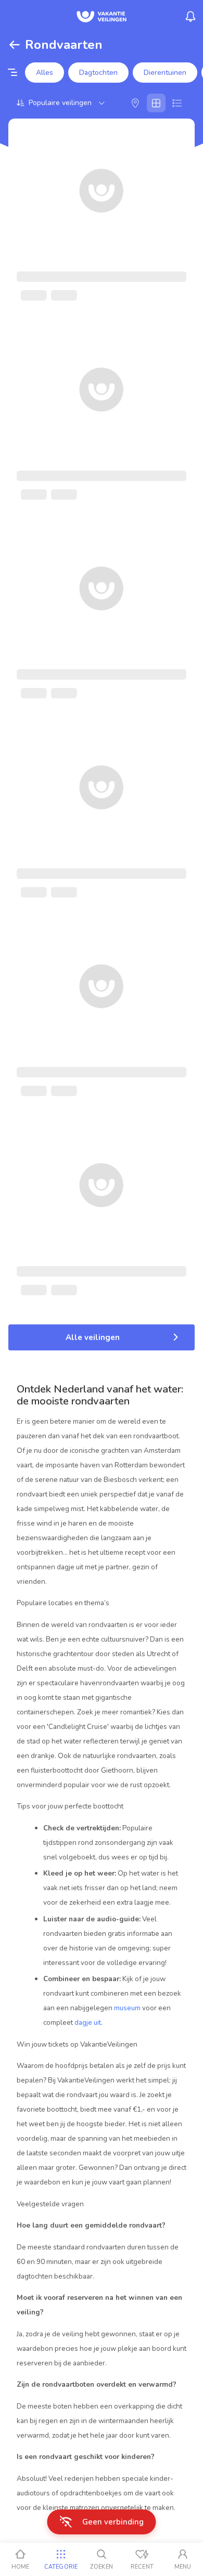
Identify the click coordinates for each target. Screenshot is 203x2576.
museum (127, 2008)
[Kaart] (135, 103)
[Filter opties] (12, 73)
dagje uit (88, 2022)
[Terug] (15, 45)
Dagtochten (98, 73)
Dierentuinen (165, 73)
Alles (45, 73)
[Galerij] (156, 103)
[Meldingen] (191, 17)
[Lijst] (177, 103)
